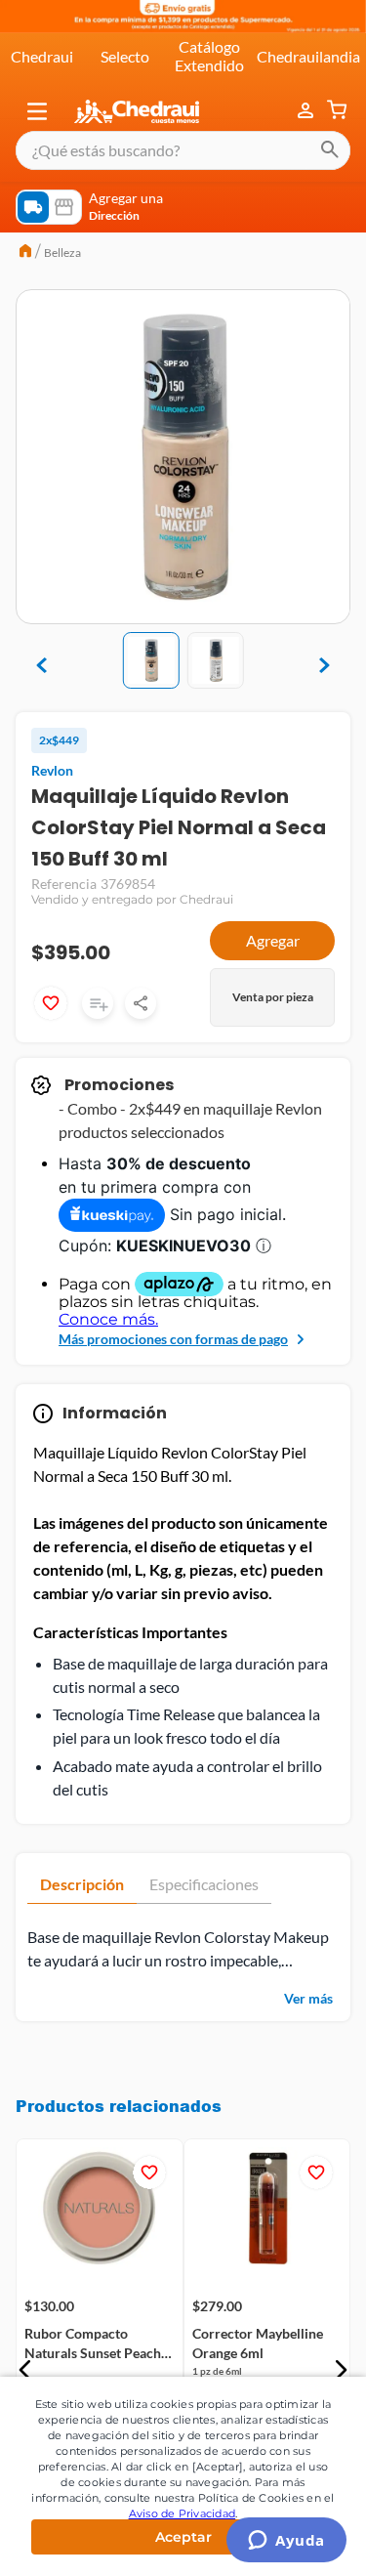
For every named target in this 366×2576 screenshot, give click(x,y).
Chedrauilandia (308, 56)
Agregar (273, 940)
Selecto (125, 56)
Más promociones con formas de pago (173, 1339)
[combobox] (183, 150)
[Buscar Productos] (330, 150)
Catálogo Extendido (209, 55)
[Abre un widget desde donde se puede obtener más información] (286, 2542)
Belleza (62, 253)
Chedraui (42, 56)
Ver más (308, 1998)
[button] (37, 111)
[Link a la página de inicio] (25, 253)
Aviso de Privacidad (183, 2513)
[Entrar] (307, 111)
